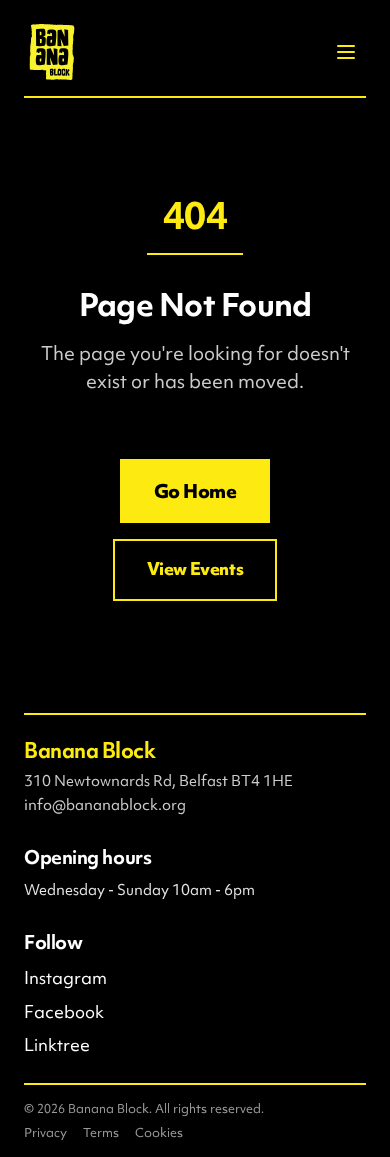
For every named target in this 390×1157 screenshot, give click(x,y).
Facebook (64, 1012)
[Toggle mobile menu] (346, 52)
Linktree (57, 1045)
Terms (101, 1132)
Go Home (195, 491)
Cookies (159, 1132)
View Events (195, 569)
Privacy (45, 1132)
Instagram (65, 978)
